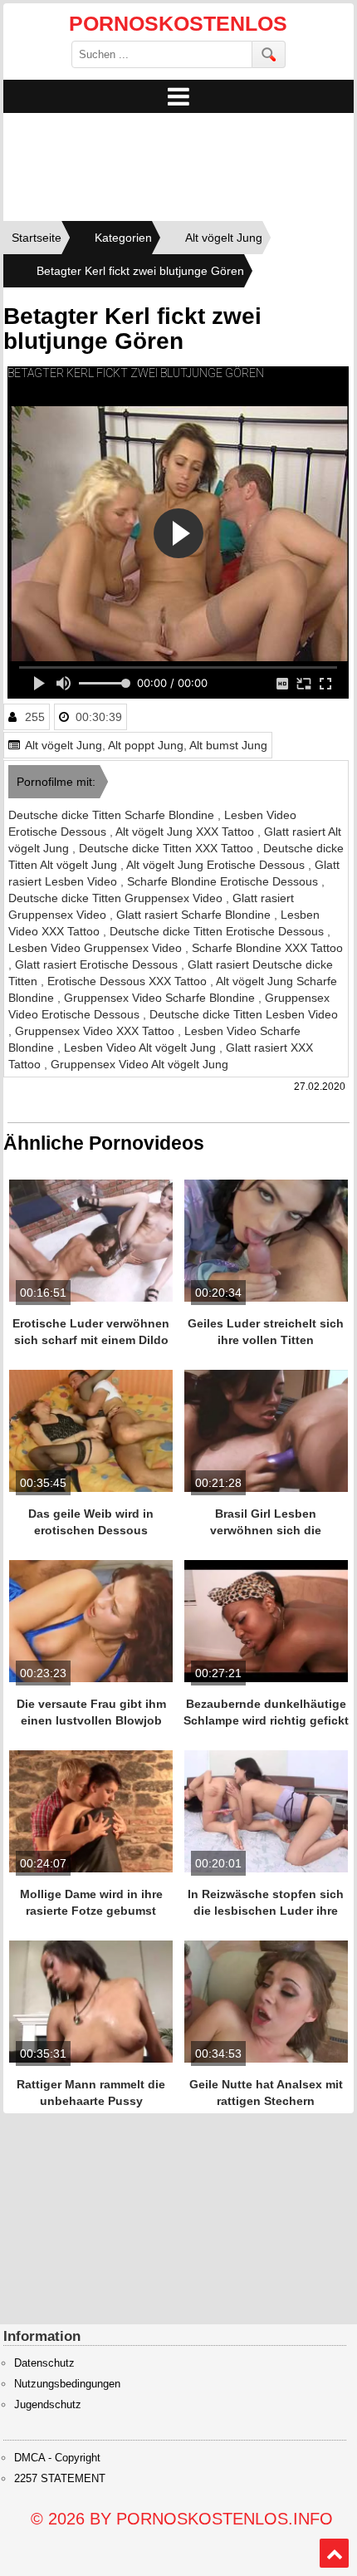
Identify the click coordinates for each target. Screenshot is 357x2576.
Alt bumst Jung (228, 745)
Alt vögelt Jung (64, 745)
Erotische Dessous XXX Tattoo (129, 981)
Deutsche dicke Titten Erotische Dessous (218, 931)
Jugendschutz (48, 2405)
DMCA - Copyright (57, 2458)
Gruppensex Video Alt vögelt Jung (139, 1064)
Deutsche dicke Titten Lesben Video (244, 1014)
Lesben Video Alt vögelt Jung (142, 1048)
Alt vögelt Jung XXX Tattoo (186, 832)
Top (335, 2554)
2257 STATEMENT (60, 2479)
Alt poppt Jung (146, 745)
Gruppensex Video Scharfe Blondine (161, 998)
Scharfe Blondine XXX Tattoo (267, 948)
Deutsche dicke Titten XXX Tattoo (168, 848)
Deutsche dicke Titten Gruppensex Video (117, 898)
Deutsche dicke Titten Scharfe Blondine (113, 815)
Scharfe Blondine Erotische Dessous (224, 881)
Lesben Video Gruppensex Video (97, 948)
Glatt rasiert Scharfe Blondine (195, 915)
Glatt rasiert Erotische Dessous (98, 964)
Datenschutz (44, 2363)
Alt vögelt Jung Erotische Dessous (217, 865)
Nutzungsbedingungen (67, 2384)
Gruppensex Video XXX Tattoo (96, 1031)
